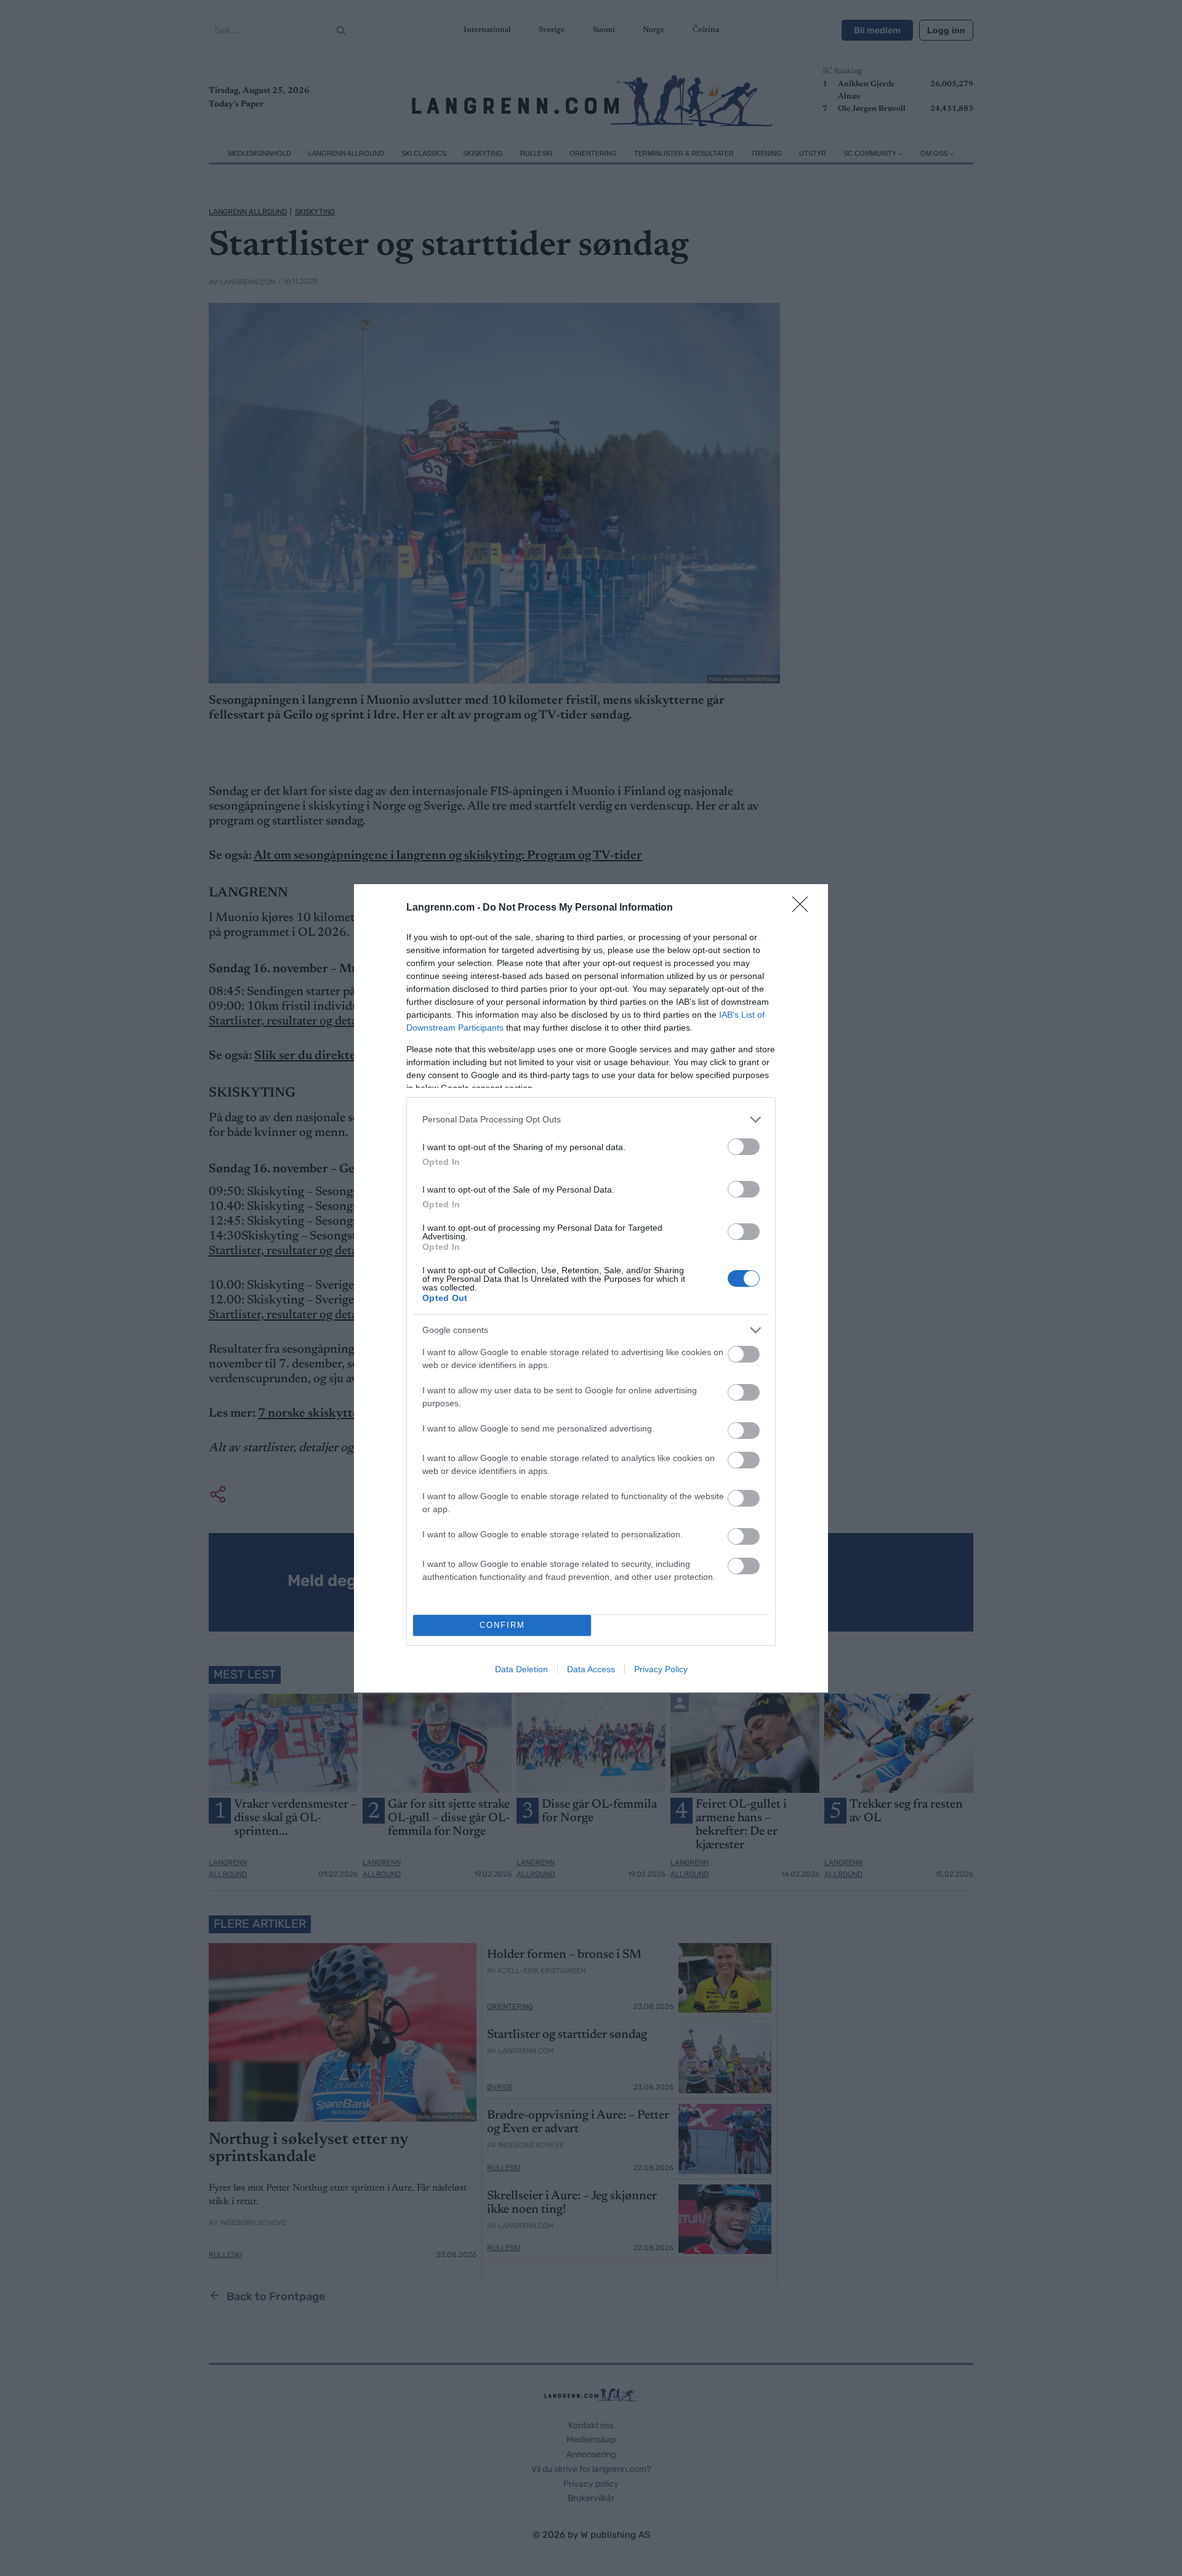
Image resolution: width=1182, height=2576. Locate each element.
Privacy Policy (661, 1669)
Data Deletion (521, 1669)
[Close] (804, 908)
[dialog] (591, 1288)
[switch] (744, 1147)
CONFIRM (502, 1625)
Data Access (591, 1669)
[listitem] (591, 1120)
